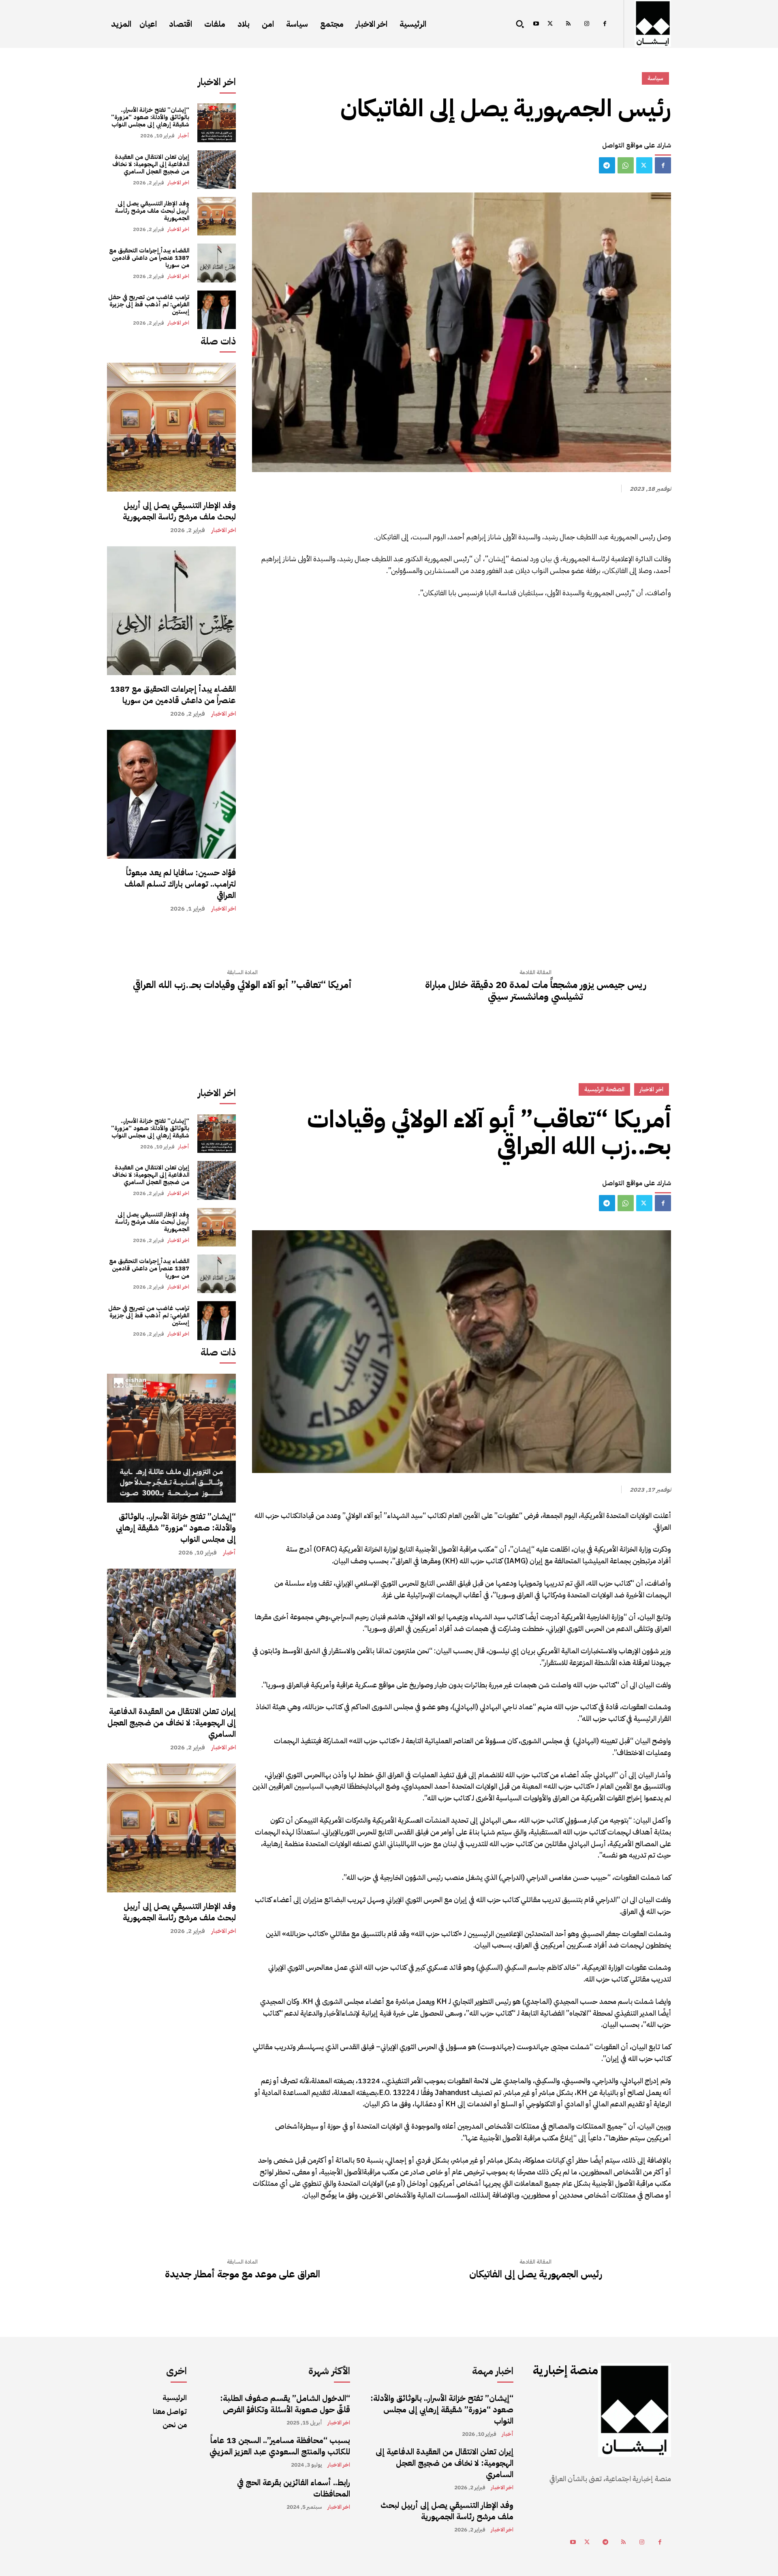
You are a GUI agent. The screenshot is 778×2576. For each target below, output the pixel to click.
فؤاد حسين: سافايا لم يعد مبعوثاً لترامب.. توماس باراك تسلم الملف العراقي (180, 884)
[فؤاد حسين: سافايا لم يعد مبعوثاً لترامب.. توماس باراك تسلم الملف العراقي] (171, 794)
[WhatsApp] (626, 165)
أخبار (184, 136)
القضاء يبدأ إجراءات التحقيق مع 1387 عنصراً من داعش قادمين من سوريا (149, 258)
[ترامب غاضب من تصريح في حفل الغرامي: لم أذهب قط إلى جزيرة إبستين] (217, 310)
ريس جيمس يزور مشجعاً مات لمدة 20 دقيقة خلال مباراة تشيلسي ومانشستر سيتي (536, 991)
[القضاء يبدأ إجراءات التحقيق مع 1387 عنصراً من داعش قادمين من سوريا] (217, 263)
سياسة (655, 78)
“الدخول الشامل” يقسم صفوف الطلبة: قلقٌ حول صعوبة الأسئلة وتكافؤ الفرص (285, 2404)
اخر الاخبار (178, 183)
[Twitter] (550, 24)
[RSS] (568, 24)
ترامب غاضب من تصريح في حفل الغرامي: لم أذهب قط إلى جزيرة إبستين (149, 304)
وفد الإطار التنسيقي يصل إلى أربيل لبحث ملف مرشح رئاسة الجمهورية (152, 211)
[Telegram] (607, 165)
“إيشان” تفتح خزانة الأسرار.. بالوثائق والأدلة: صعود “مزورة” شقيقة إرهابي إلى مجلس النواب (150, 117)
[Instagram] (587, 24)
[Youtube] (536, 24)
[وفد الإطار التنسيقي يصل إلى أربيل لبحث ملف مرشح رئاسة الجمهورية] (217, 216)
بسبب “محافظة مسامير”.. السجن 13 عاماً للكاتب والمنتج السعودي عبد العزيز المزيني (280, 2446)
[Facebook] (605, 24)
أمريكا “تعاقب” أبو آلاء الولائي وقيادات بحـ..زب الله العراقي (242, 985)
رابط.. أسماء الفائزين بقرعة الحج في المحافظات (294, 2488)
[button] (520, 24)
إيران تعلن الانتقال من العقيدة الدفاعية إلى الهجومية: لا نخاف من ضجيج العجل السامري (151, 164)
